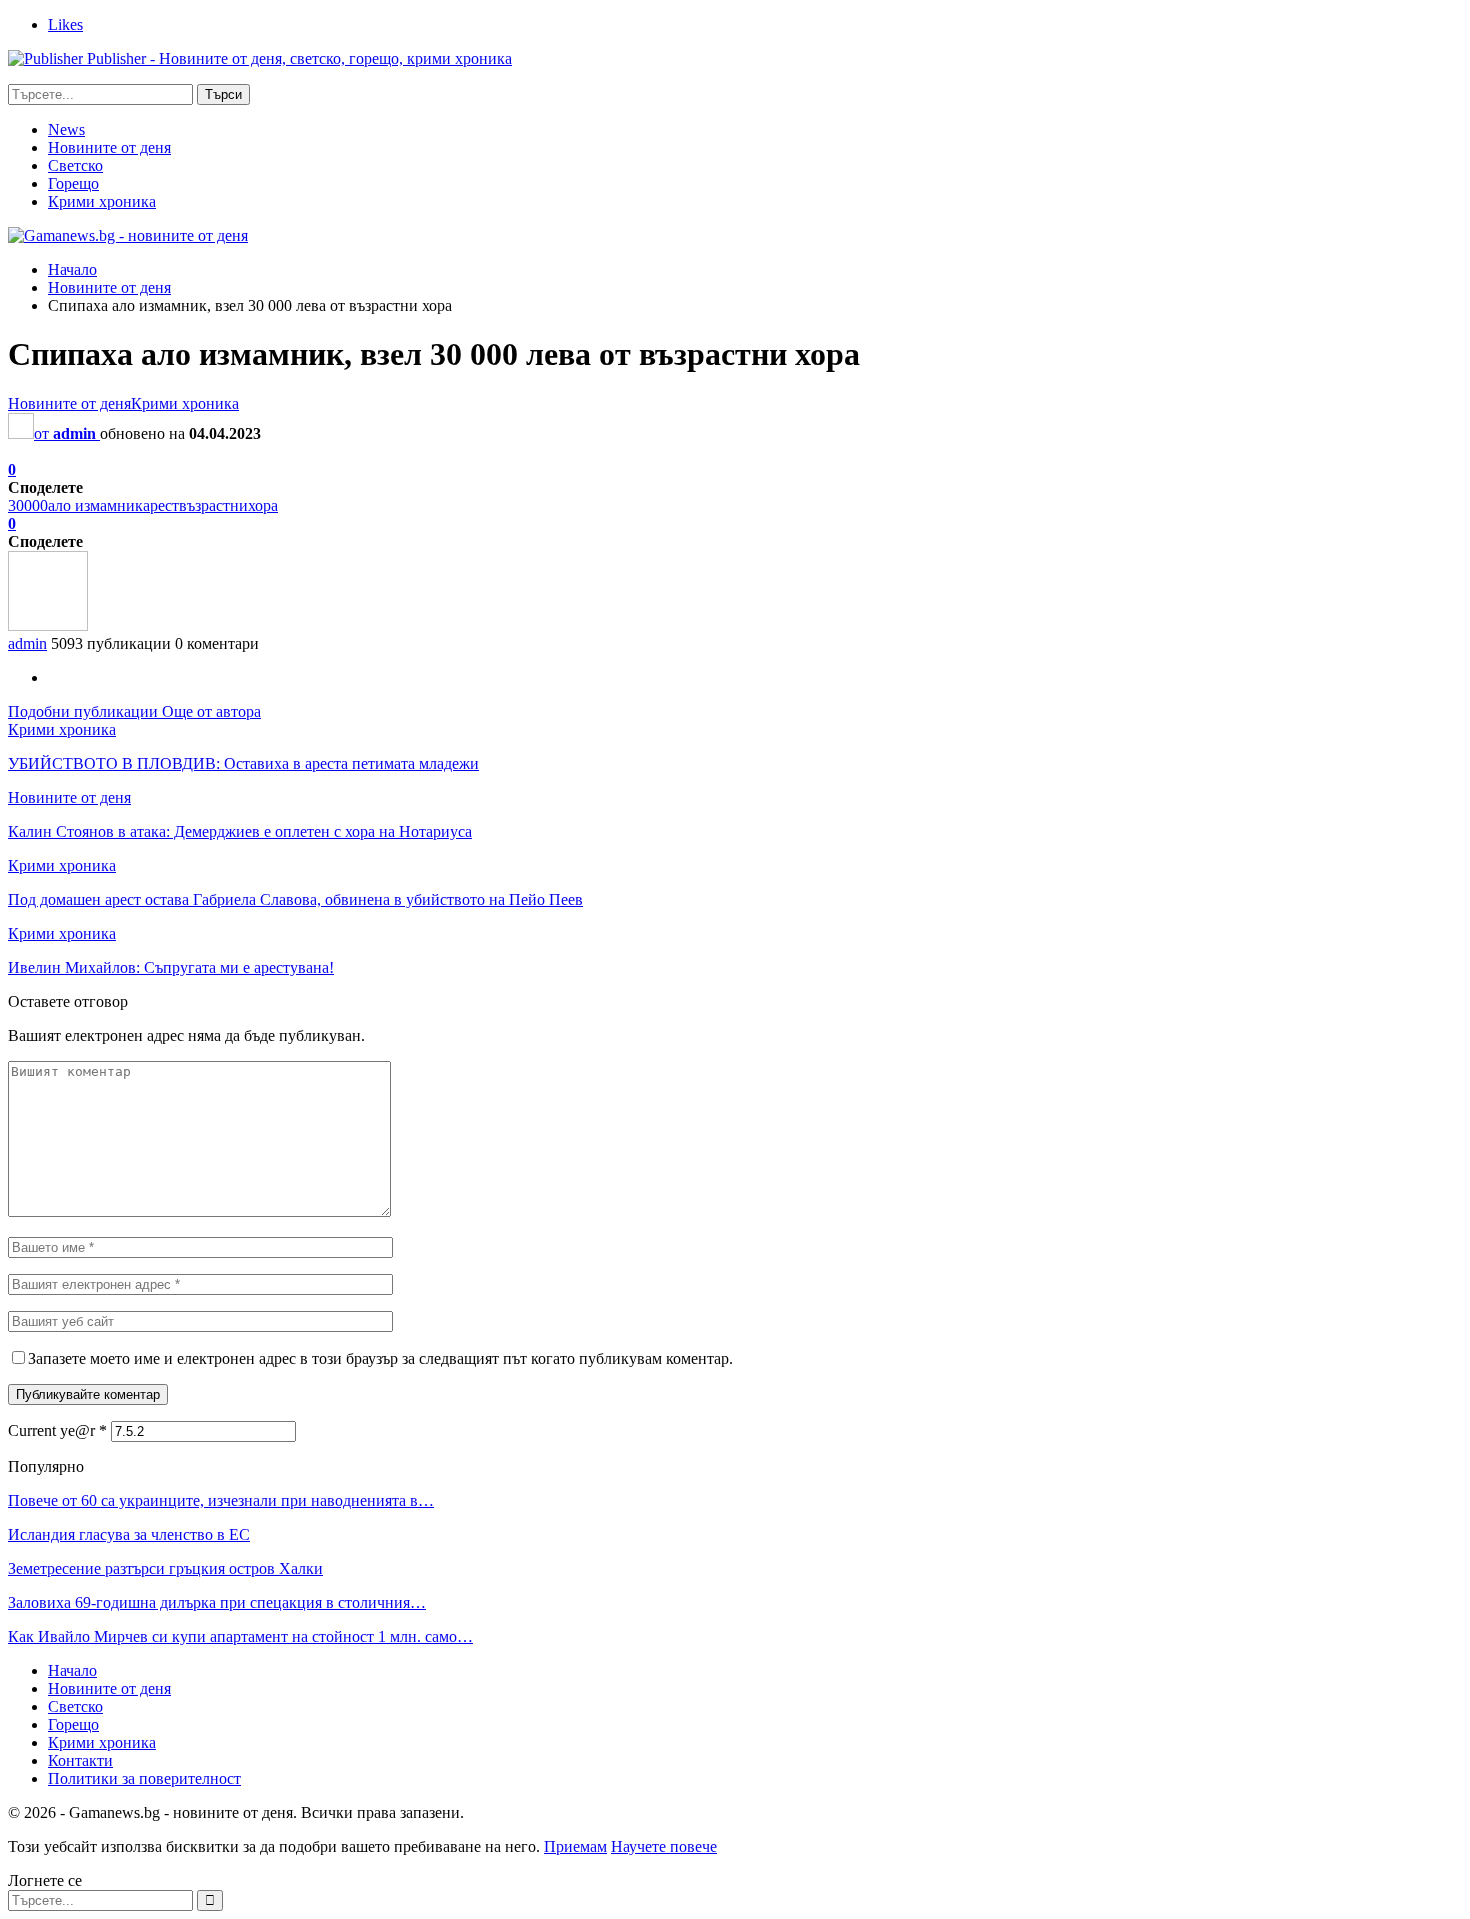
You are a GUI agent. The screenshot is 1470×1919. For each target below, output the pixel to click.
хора (263, 505)
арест (161, 505)
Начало (72, 1670)
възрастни (213, 505)
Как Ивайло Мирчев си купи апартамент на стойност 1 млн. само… (240, 1636)
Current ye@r (57, 1430)
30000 (28, 505)
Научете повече (664, 1846)
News (66, 129)
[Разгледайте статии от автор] (48, 625)
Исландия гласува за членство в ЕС (129, 1534)
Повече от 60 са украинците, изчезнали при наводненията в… (221, 1500)
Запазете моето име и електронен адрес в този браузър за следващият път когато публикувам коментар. (380, 1358)
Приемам (575, 1846)
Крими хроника (102, 201)
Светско (75, 165)
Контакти (80, 1760)
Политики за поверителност (144, 1778)
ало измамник (95, 505)
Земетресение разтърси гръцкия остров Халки (165, 1568)
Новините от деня (109, 147)
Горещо (73, 183)
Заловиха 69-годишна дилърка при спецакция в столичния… (217, 1602)
